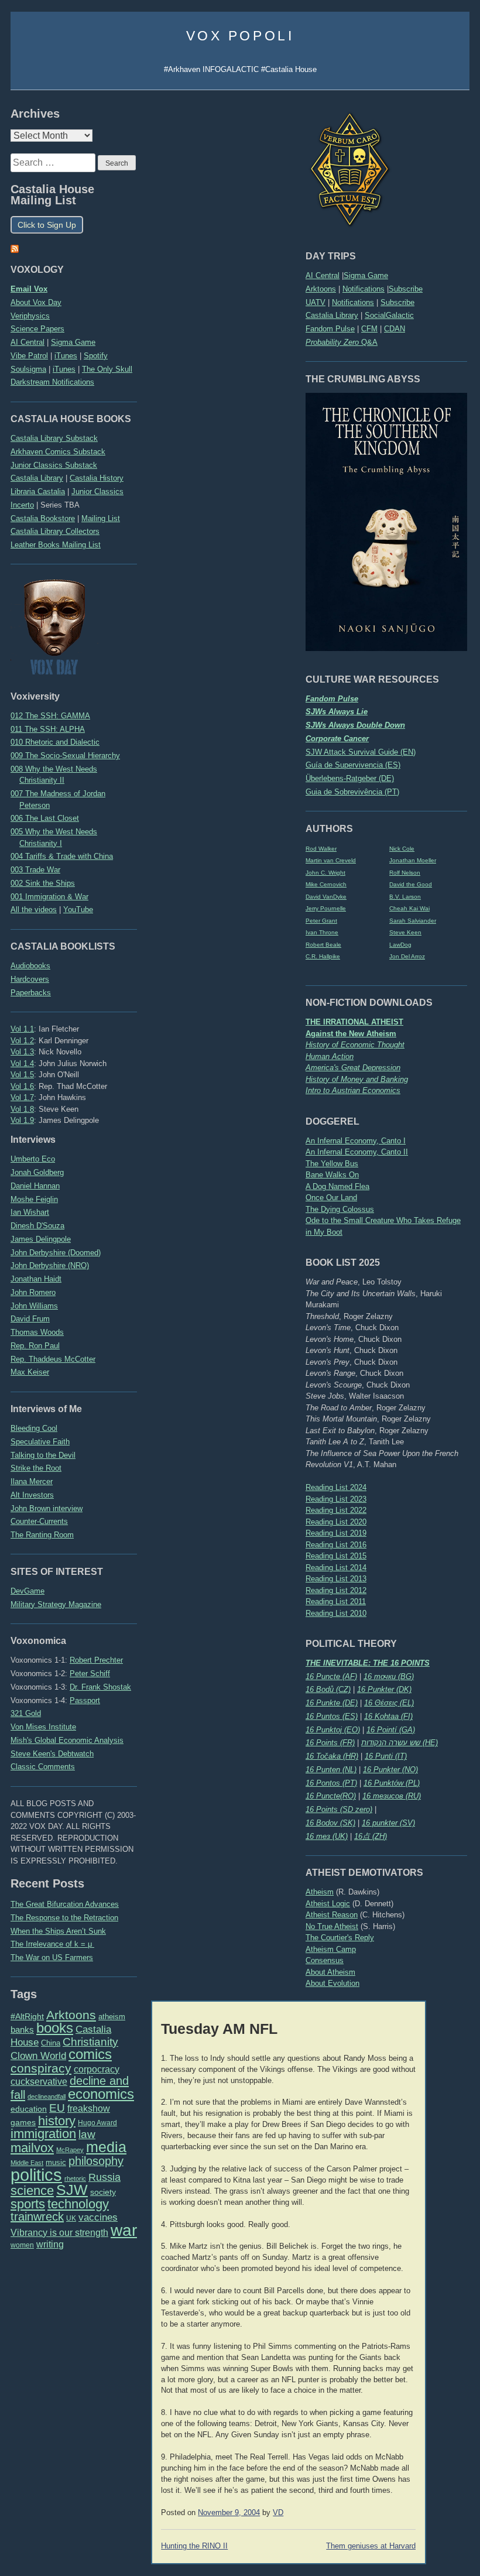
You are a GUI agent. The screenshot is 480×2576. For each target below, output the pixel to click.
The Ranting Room (42, 1535)
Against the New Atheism (351, 1034)
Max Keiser (30, 1372)
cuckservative (39, 2082)
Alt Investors (32, 1495)
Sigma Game (366, 275)
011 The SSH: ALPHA (48, 729)
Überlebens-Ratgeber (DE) (350, 778)
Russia (104, 2177)
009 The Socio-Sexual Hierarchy (65, 756)
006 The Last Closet (45, 818)
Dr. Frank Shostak (100, 1687)
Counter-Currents (39, 1521)
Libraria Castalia (38, 491)
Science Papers (37, 329)
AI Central (323, 275)
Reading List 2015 (336, 1556)
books (55, 2028)
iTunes (66, 356)
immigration (43, 2134)
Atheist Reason (332, 1915)
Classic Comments (43, 1767)
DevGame (28, 1591)
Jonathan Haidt (36, 1279)
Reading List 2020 (336, 1522)
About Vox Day (36, 302)
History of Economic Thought (355, 1045)
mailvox (32, 2148)
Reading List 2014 (336, 1568)
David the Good (411, 884)
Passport (85, 1700)
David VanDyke (326, 897)
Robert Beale (323, 945)
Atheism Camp (331, 1949)
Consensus (325, 1960)
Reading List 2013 (336, 1579)
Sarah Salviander (413, 921)
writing (50, 2244)
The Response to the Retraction (64, 1918)
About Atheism (330, 1972)
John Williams (34, 1306)
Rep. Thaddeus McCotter (53, 1359)
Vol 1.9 (22, 1120)
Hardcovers (30, 979)
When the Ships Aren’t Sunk (58, 1931)
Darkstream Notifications (52, 382)
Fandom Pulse (330, 329)
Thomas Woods (37, 1332)
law (87, 2134)
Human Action (330, 1056)
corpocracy (97, 2069)
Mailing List (101, 518)
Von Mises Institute (43, 1727)
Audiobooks (30, 966)
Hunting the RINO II (194, 2546)
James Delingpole (41, 1239)
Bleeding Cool (34, 1428)
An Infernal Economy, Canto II (357, 1152)
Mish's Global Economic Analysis (67, 1740)
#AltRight (27, 2016)
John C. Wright (325, 873)
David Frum (30, 1319)
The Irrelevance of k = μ (52, 1944)
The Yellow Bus (332, 1164)
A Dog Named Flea (337, 1186)
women (22, 2245)
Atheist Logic (328, 1904)
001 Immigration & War (49, 897)
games (23, 2123)
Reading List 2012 (336, 1590)
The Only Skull (107, 369)
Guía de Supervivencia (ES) (353, 765)
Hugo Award (97, 2123)
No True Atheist (332, 1926)
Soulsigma (28, 369)
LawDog (400, 945)
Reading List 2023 (336, 1499)
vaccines (98, 2217)
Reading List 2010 (336, 1613)
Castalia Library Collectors (55, 531)
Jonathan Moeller (413, 860)
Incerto (22, 505)
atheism (112, 2017)
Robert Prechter (96, 1660)
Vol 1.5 (22, 1075)
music (56, 2162)
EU (57, 2108)
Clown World (38, 2056)
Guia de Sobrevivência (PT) (352, 792)
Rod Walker (321, 849)
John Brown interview (47, 1508)
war (124, 2230)
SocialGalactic (389, 315)
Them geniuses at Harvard (371, 2546)
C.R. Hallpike (323, 956)
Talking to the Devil (43, 1455)
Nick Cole (402, 849)
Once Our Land (331, 1198)
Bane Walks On (332, 1175)
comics (90, 2054)
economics (101, 2094)
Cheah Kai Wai (409, 908)
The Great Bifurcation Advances (65, 1904)
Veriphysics (30, 316)
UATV (316, 302)
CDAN (395, 329)
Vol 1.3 (22, 1052)
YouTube (78, 910)
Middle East (27, 2163)
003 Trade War (35, 870)
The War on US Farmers (52, 1957)
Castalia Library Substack (54, 438)
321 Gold (26, 1713)
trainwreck (37, 2217)
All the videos (34, 910)
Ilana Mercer (32, 1481)
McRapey (70, 2150)
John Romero (33, 1292)
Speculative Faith (40, 1442)
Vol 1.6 (22, 1086)
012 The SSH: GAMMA (50, 716)
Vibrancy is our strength (59, 2232)
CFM (369, 329)
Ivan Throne (322, 932)
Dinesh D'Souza (37, 1226)
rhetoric (75, 2178)
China (51, 2043)
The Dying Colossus (340, 1209)
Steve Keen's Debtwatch (52, 1754)
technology (78, 2204)
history (57, 2121)
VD (278, 2513)
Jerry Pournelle (326, 908)
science (32, 2190)
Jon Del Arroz (407, 956)
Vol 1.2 (22, 1041)
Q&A (342, 342)
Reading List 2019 (336, 1533)
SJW (72, 2190)
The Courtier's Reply (340, 1938)
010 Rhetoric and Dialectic (55, 742)
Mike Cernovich (326, 884)
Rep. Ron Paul (35, 1346)
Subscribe (406, 289)
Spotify (96, 356)
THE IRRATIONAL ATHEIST (354, 1022)
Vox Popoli (240, 36)
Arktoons (321, 289)
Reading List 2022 (336, 1510)
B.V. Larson (405, 897)
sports (28, 2204)
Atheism (320, 1892)
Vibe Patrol (29, 356)
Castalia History (97, 478)
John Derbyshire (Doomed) (56, 1253)
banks (22, 2030)
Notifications (364, 289)
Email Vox (29, 289)
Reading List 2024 (336, 1487)
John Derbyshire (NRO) (50, 1265)
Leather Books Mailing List (56, 545)
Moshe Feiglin (34, 1199)
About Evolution (332, 1983)
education (29, 2109)
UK (71, 2218)
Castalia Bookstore (43, 518)
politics (36, 2175)
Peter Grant (321, 921)
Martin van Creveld (331, 860)
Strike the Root (36, 1468)
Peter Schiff (90, 1674)
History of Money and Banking (357, 1079)
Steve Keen (405, 932)
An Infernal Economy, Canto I (356, 1141)
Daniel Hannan (35, 1186)
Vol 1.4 (22, 1063)
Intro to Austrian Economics (353, 1090)
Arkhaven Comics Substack (58, 452)
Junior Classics (97, 491)
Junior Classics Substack (54, 465)
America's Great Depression (353, 1068)
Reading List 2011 (336, 1602)
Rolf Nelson (405, 873)
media (106, 2147)
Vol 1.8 (22, 1109)
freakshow (89, 2109)
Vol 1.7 (22, 1097)
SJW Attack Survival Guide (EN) (361, 752)
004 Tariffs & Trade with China (62, 856)
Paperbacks (31, 993)
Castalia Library (332, 315)
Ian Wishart (30, 1212)
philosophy (96, 2161)
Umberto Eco (33, 1159)
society (103, 2192)
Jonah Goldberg (37, 1172)
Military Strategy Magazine (56, 1604)
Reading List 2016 (336, 1545)
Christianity (90, 2041)
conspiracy (41, 2068)
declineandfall (47, 2097)
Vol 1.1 (22, 1029)
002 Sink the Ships (43, 883)
